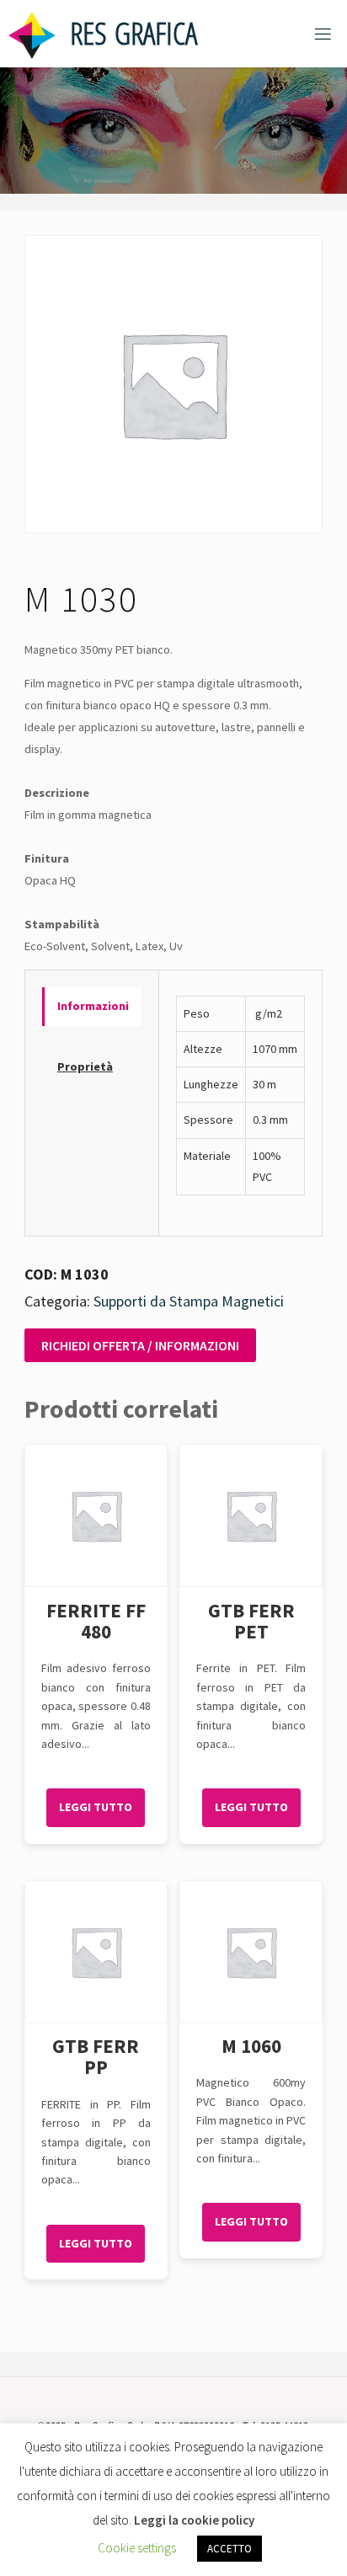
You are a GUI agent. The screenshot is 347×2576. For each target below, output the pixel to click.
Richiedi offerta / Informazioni (140, 1345)
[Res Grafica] (32, 34)
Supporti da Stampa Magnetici (189, 1301)
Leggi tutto (96, 1807)
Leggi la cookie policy (194, 2520)
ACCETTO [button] (230, 2549)
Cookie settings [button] (137, 2548)
